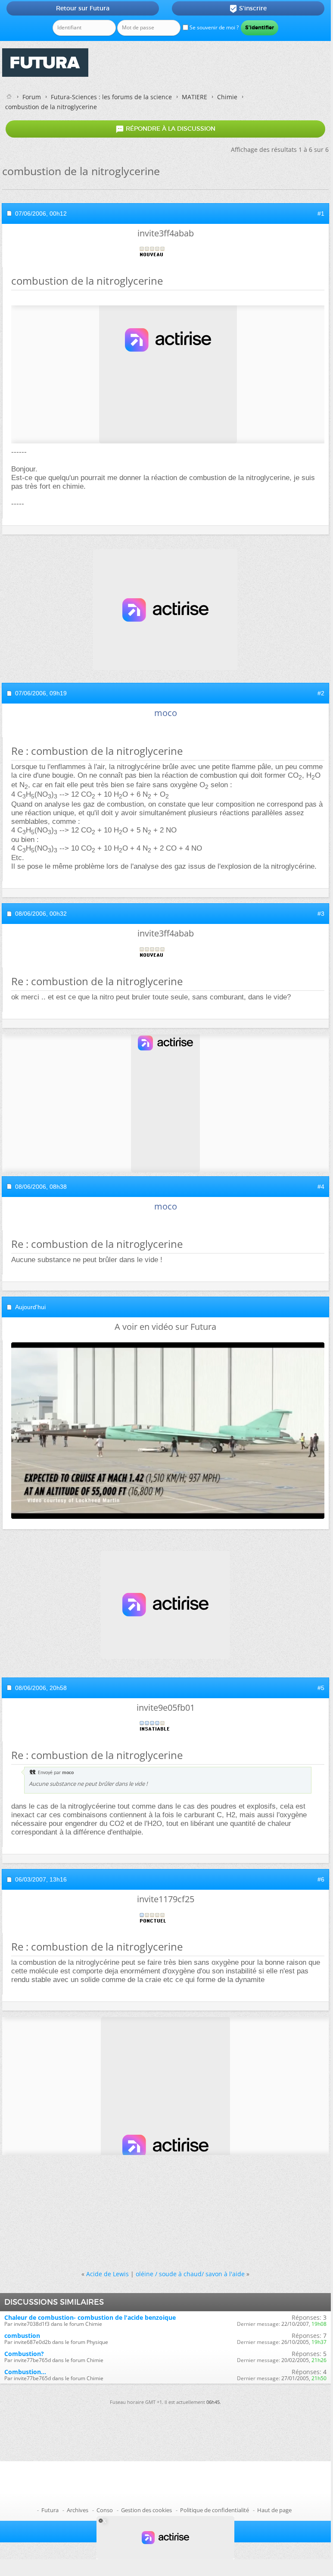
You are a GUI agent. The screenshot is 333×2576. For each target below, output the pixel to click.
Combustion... (25, 2372)
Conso (105, 2510)
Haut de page (274, 2510)
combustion (22, 2336)
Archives (78, 2510)
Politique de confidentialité (215, 2510)
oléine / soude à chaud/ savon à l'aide (190, 2274)
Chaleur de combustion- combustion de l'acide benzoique (90, 2317)
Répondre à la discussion (165, 129)
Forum (32, 97)
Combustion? (24, 2354)
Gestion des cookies (146, 2510)
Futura (50, 2510)
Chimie (227, 97)
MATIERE (195, 97)
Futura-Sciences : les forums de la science (111, 97)
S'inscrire (248, 9)
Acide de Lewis (107, 2274)
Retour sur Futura (83, 8)
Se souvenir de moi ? (213, 27)
